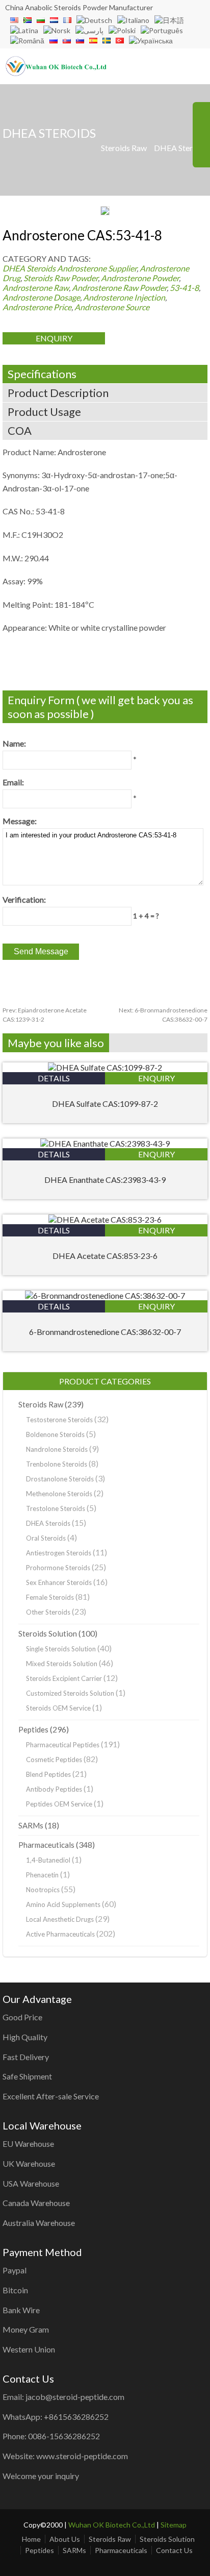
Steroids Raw (124, 148)
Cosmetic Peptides (54, 1760)
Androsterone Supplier (97, 268)
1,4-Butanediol (48, 1860)
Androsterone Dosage (41, 297)
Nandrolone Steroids (57, 1449)
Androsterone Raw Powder (119, 288)
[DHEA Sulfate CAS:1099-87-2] (105, 1067)
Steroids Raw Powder (61, 278)
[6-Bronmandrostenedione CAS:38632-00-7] (105, 1295)
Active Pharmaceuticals (60, 1934)
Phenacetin (42, 1875)
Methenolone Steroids (59, 1494)
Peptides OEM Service (59, 1804)
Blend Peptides (48, 1774)
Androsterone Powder (140, 278)
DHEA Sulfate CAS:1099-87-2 (105, 1104)
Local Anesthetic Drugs (60, 1919)
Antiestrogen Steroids (59, 1553)
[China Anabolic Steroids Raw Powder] (56, 73)
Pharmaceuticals (46, 1845)
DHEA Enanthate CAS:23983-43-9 (105, 1180)
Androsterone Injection (124, 297)
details (54, 1078)
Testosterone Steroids (59, 1420)
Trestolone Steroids (56, 1508)
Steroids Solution (48, 1633)
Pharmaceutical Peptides (63, 1745)
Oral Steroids (46, 1538)
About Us (65, 2539)
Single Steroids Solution (61, 1649)
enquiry (54, 338)
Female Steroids (50, 1597)
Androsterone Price (37, 307)
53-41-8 (184, 288)
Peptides (33, 1729)
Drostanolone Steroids (60, 1479)
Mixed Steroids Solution (62, 1664)
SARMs (31, 1825)
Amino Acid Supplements (63, 1904)
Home (31, 2539)
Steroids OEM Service (58, 1708)
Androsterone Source (112, 307)
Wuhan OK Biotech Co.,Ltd (112, 2525)
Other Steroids (48, 1612)
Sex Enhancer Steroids (59, 1582)
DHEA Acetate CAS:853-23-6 (105, 1256)
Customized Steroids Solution (70, 1693)
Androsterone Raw (36, 288)
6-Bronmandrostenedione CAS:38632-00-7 (105, 1332)
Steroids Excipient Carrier (64, 1678)
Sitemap (174, 2525)
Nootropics (43, 1890)
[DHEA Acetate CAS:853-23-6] (105, 1219)
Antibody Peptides (54, 1789)
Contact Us (174, 2550)
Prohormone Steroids (58, 1568)
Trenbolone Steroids (57, 1464)
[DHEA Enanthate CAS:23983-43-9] (105, 1143)
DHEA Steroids (181, 148)
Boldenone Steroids (55, 1434)
